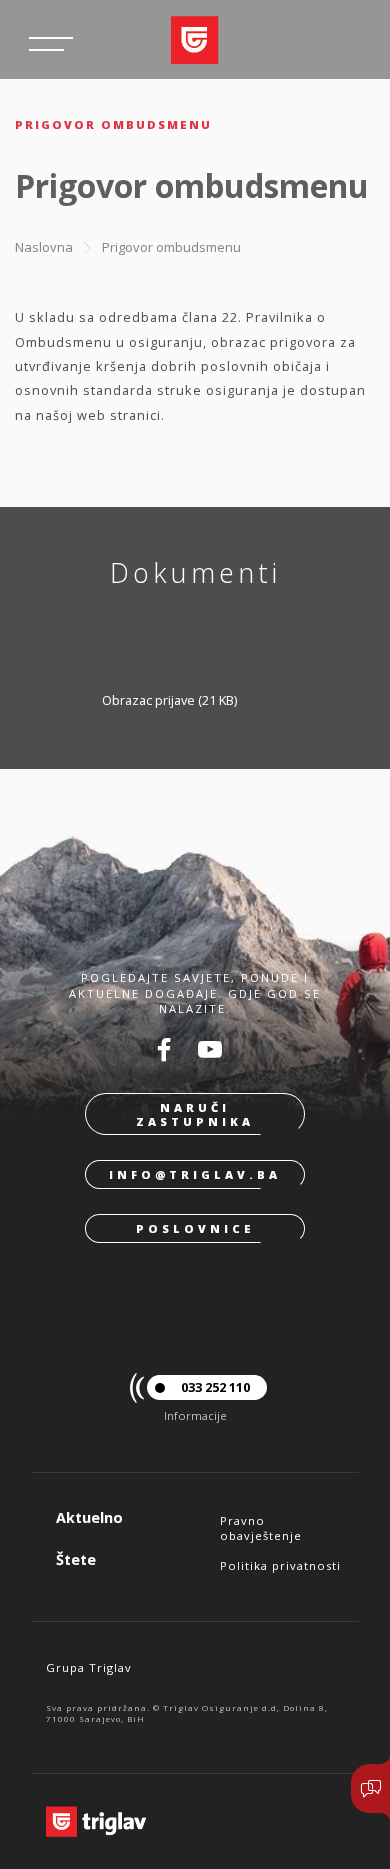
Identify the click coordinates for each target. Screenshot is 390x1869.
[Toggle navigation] (51, 44)
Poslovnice (195, 1228)
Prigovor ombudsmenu (171, 247)
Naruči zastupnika (195, 1114)
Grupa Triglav (89, 1667)
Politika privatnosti (280, 1565)
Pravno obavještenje (261, 1528)
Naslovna (44, 247)
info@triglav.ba (195, 1174)
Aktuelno (89, 1517)
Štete (76, 1559)
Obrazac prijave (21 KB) (169, 700)
